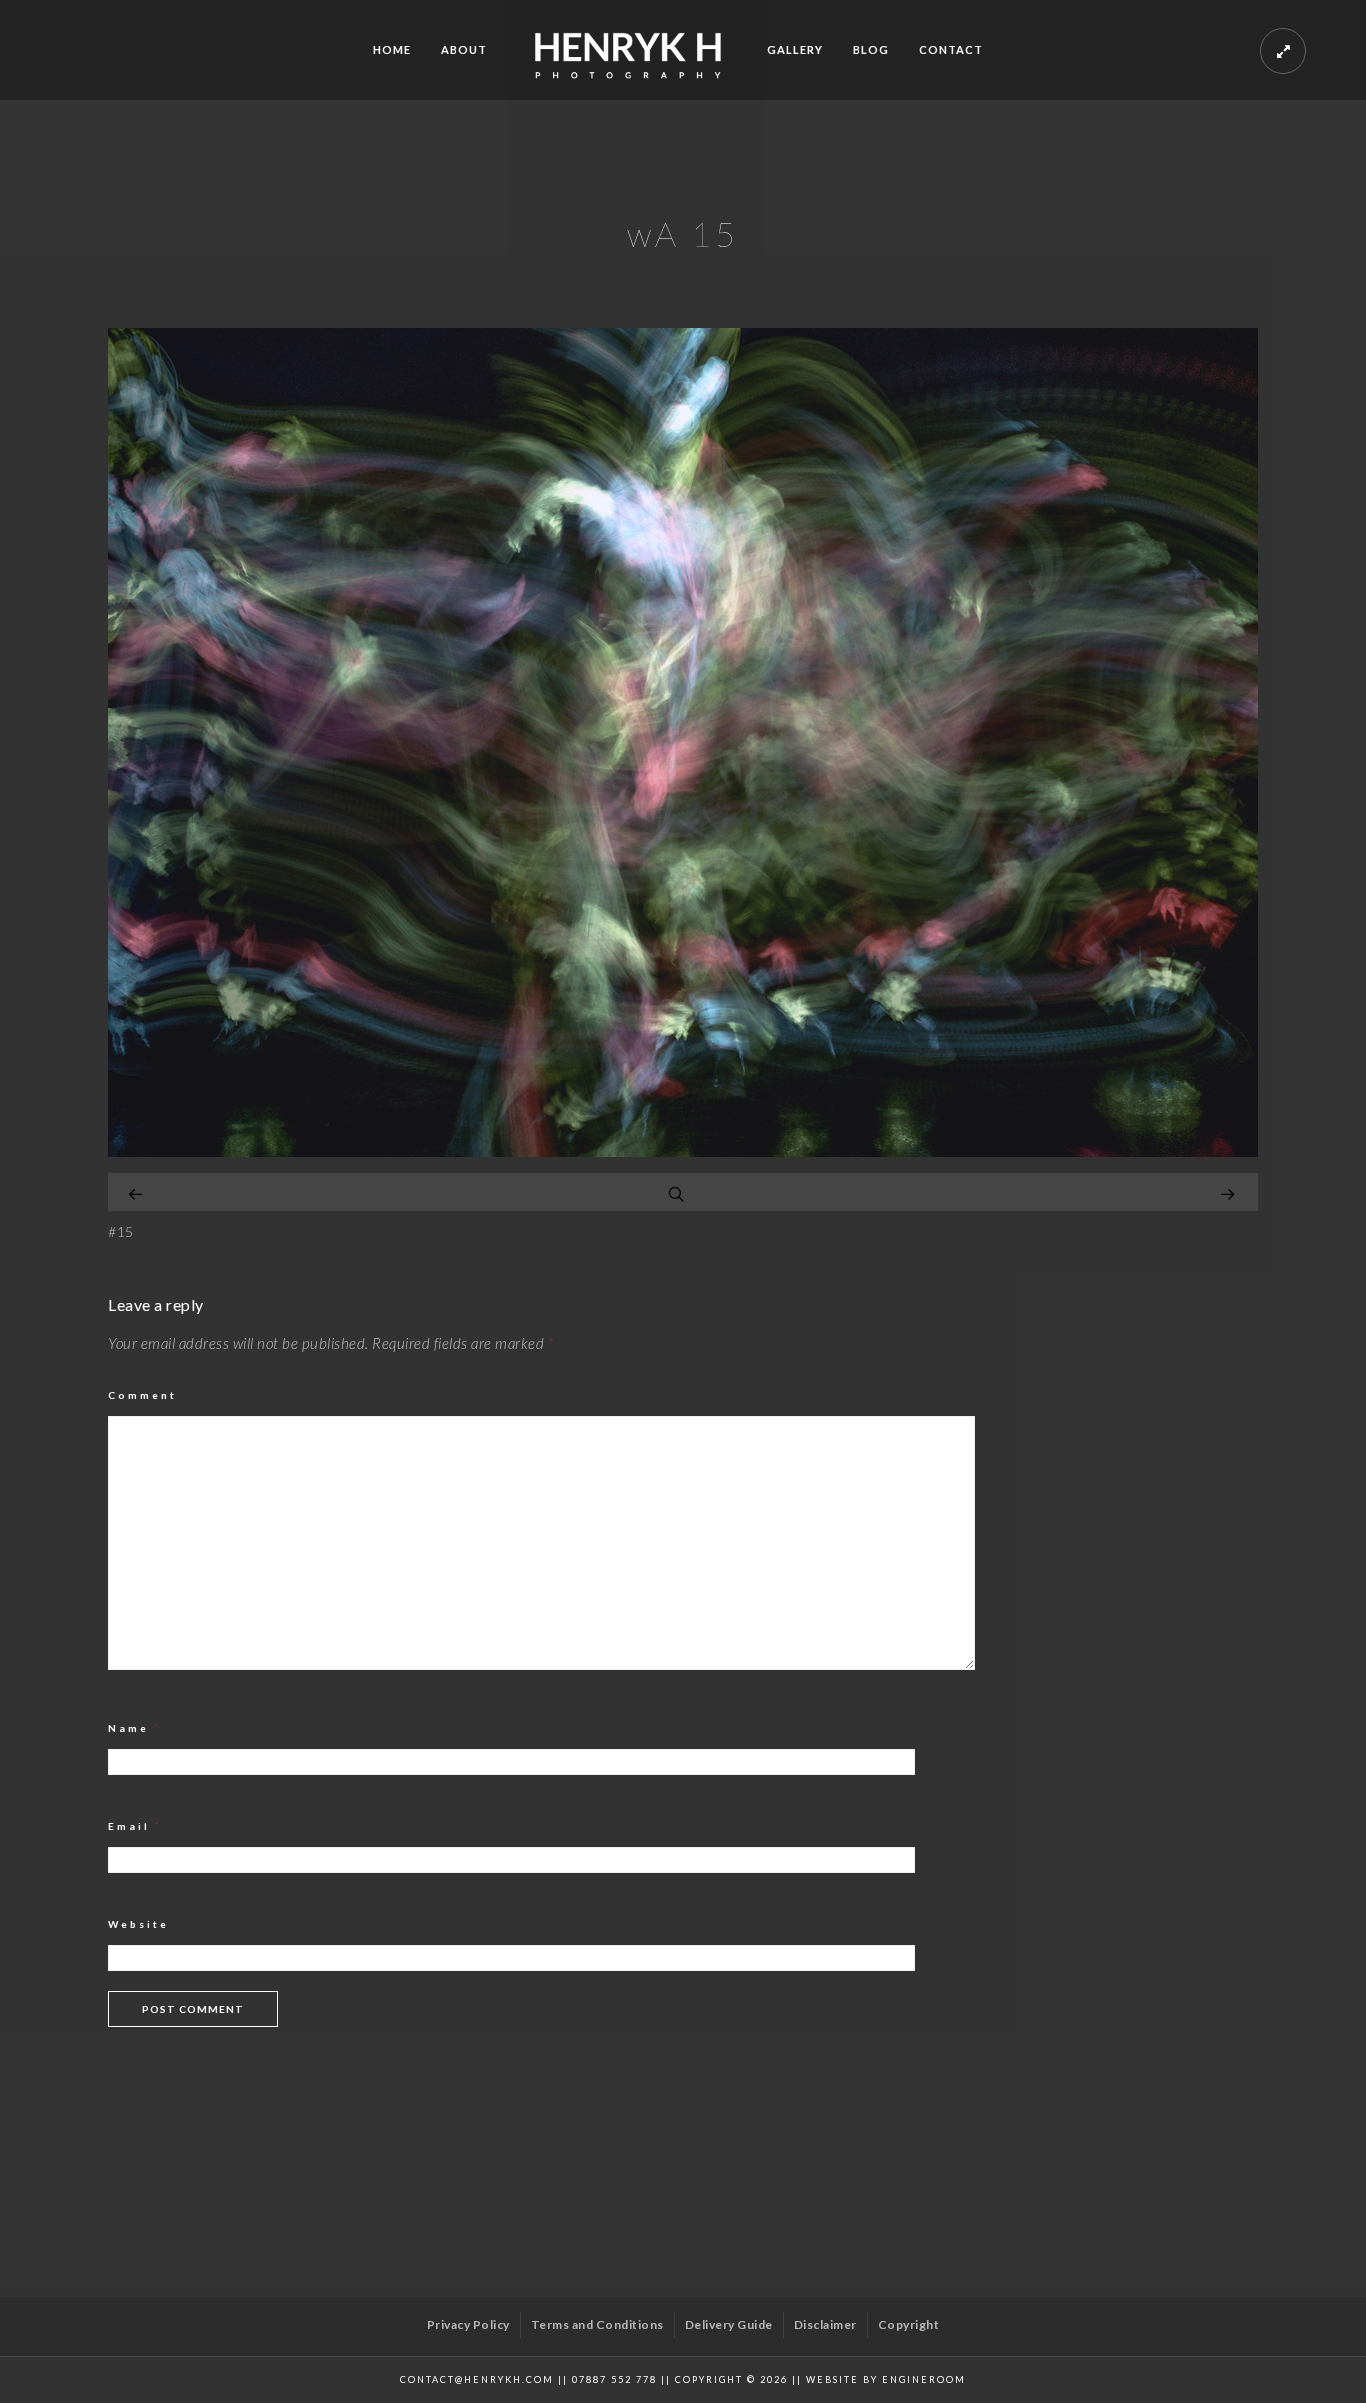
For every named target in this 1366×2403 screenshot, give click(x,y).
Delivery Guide (729, 2324)
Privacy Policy (468, 2324)
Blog (871, 49)
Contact (951, 49)
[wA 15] (683, 1151)
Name (134, 1728)
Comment (142, 1395)
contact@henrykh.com (477, 2379)
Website (138, 1924)
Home (392, 49)
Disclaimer (825, 2324)
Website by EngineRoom (886, 2379)
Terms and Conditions (597, 2324)
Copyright (909, 2324)
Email (135, 1826)
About (464, 49)
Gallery (795, 49)
